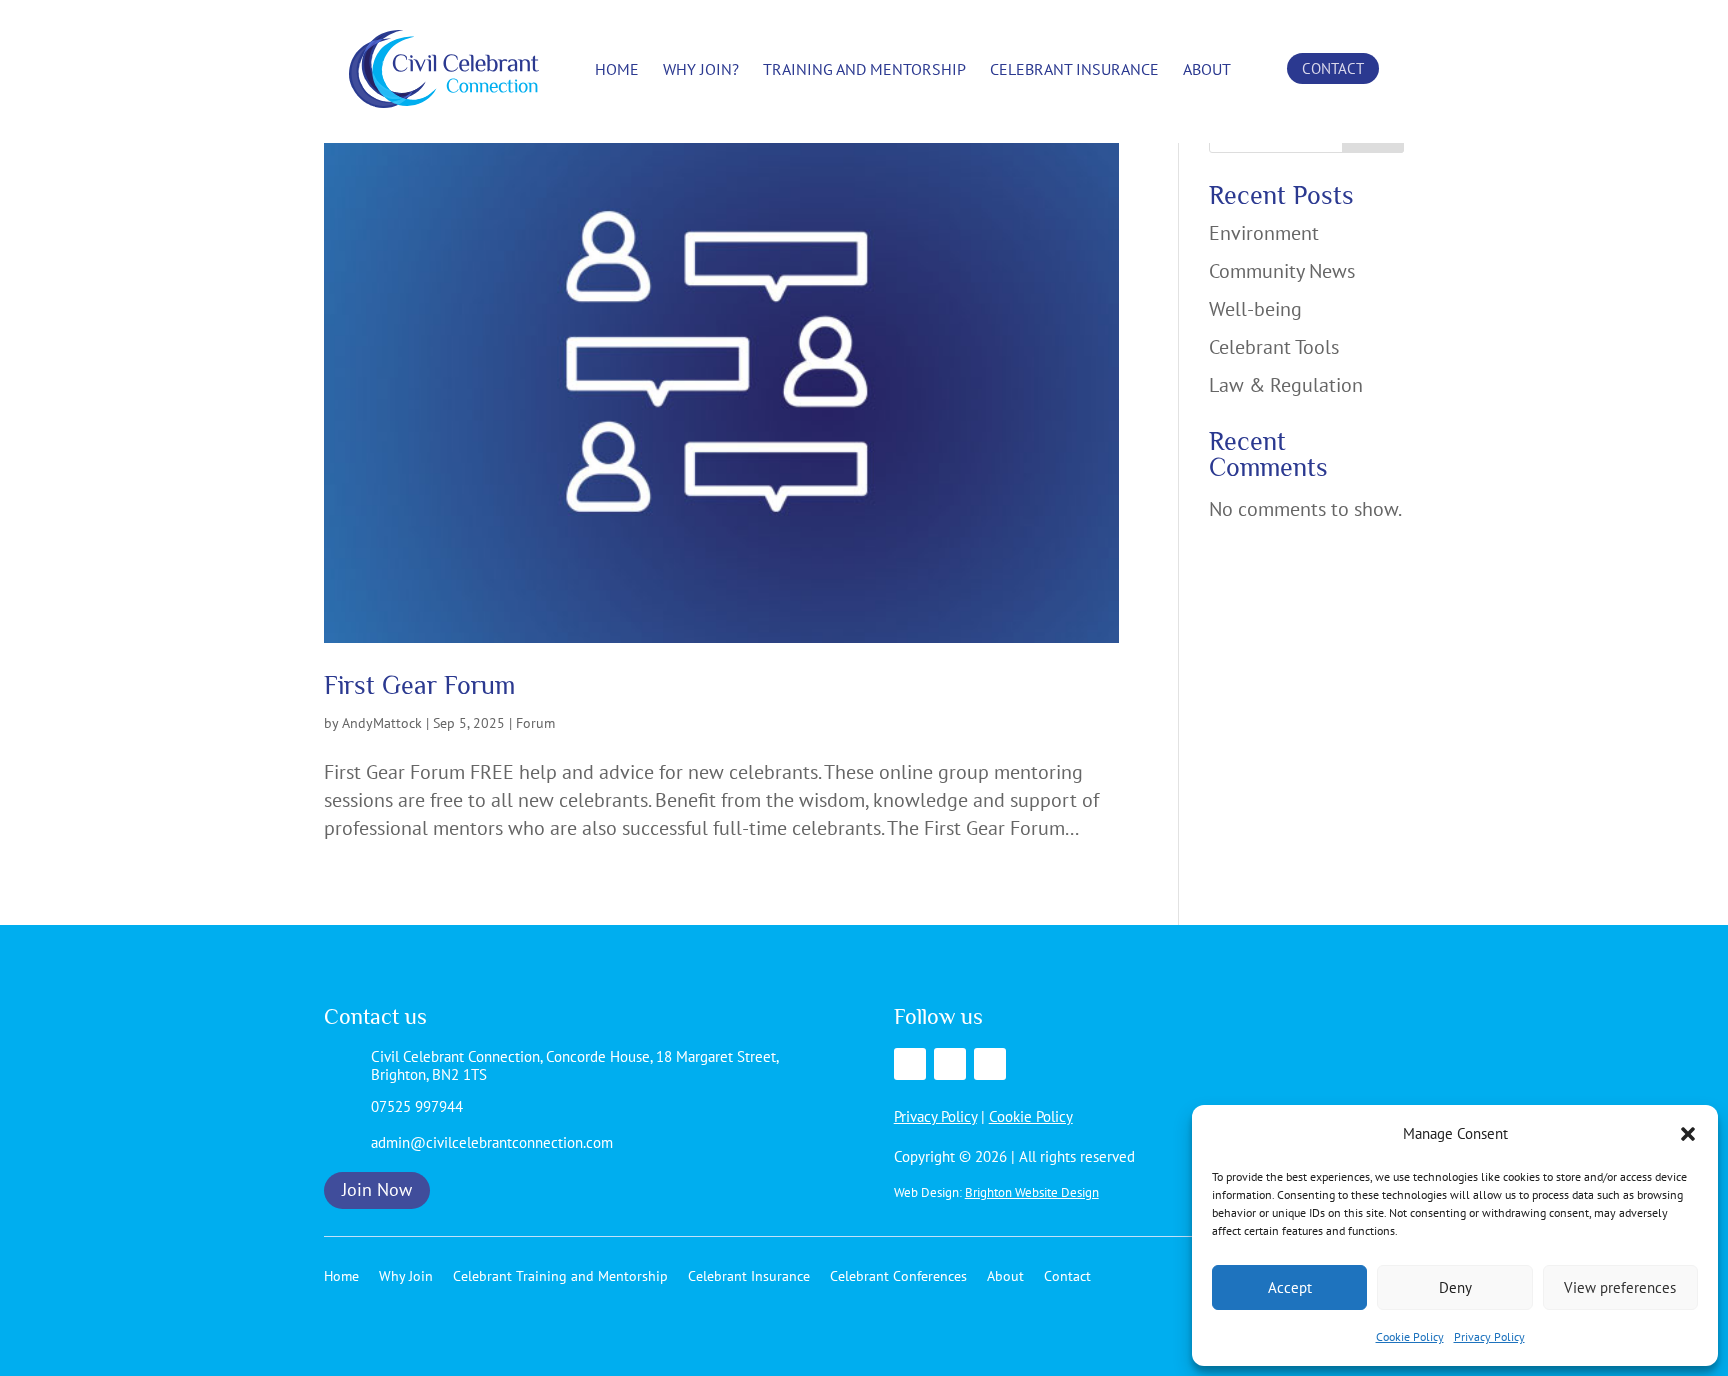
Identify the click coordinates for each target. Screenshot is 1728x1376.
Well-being (1255, 309)
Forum (535, 723)
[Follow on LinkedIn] (950, 1064)
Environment (1264, 233)
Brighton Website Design (1032, 1192)
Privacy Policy (1489, 1336)
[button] (1688, 1134)
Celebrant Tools (1274, 347)
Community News (1282, 271)
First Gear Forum (419, 685)
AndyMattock (382, 723)
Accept (1290, 1287)
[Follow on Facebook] (910, 1064)
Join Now (377, 1189)
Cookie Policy (1410, 1336)
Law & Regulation (1286, 385)
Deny (1455, 1287)
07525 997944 (417, 1106)
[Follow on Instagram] (990, 1064)
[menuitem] (617, 69)
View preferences (1620, 1287)
